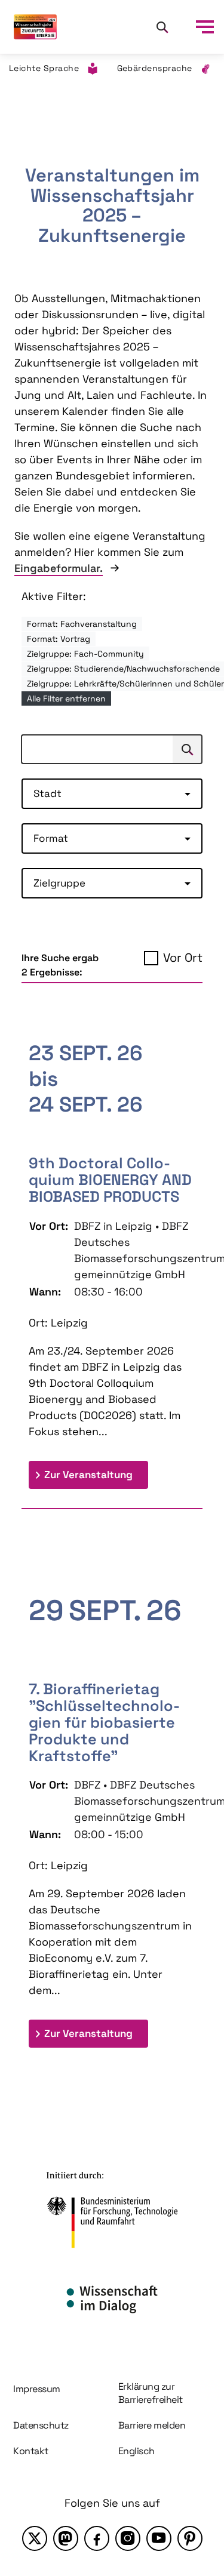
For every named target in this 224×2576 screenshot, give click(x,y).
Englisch (136, 2451)
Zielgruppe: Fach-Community (85, 654)
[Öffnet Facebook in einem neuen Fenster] (97, 2538)
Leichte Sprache (44, 68)
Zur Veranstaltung (96, 1474)
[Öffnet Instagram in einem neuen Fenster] (128, 2538)
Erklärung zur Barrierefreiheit (151, 2393)
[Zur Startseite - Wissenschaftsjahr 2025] (35, 27)
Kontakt (31, 2451)
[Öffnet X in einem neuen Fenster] (35, 2538)
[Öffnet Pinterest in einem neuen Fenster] (190, 2538)
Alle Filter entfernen (66, 698)
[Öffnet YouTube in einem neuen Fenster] (159, 2538)
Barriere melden (152, 2425)
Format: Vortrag (59, 639)
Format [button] (51, 838)
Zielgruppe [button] (59, 883)
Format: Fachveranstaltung (82, 624)
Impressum (37, 2389)
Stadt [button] (47, 793)
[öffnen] (205, 27)
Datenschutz (41, 2425)
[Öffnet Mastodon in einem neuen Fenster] (66, 2538)
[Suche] (162, 27)
